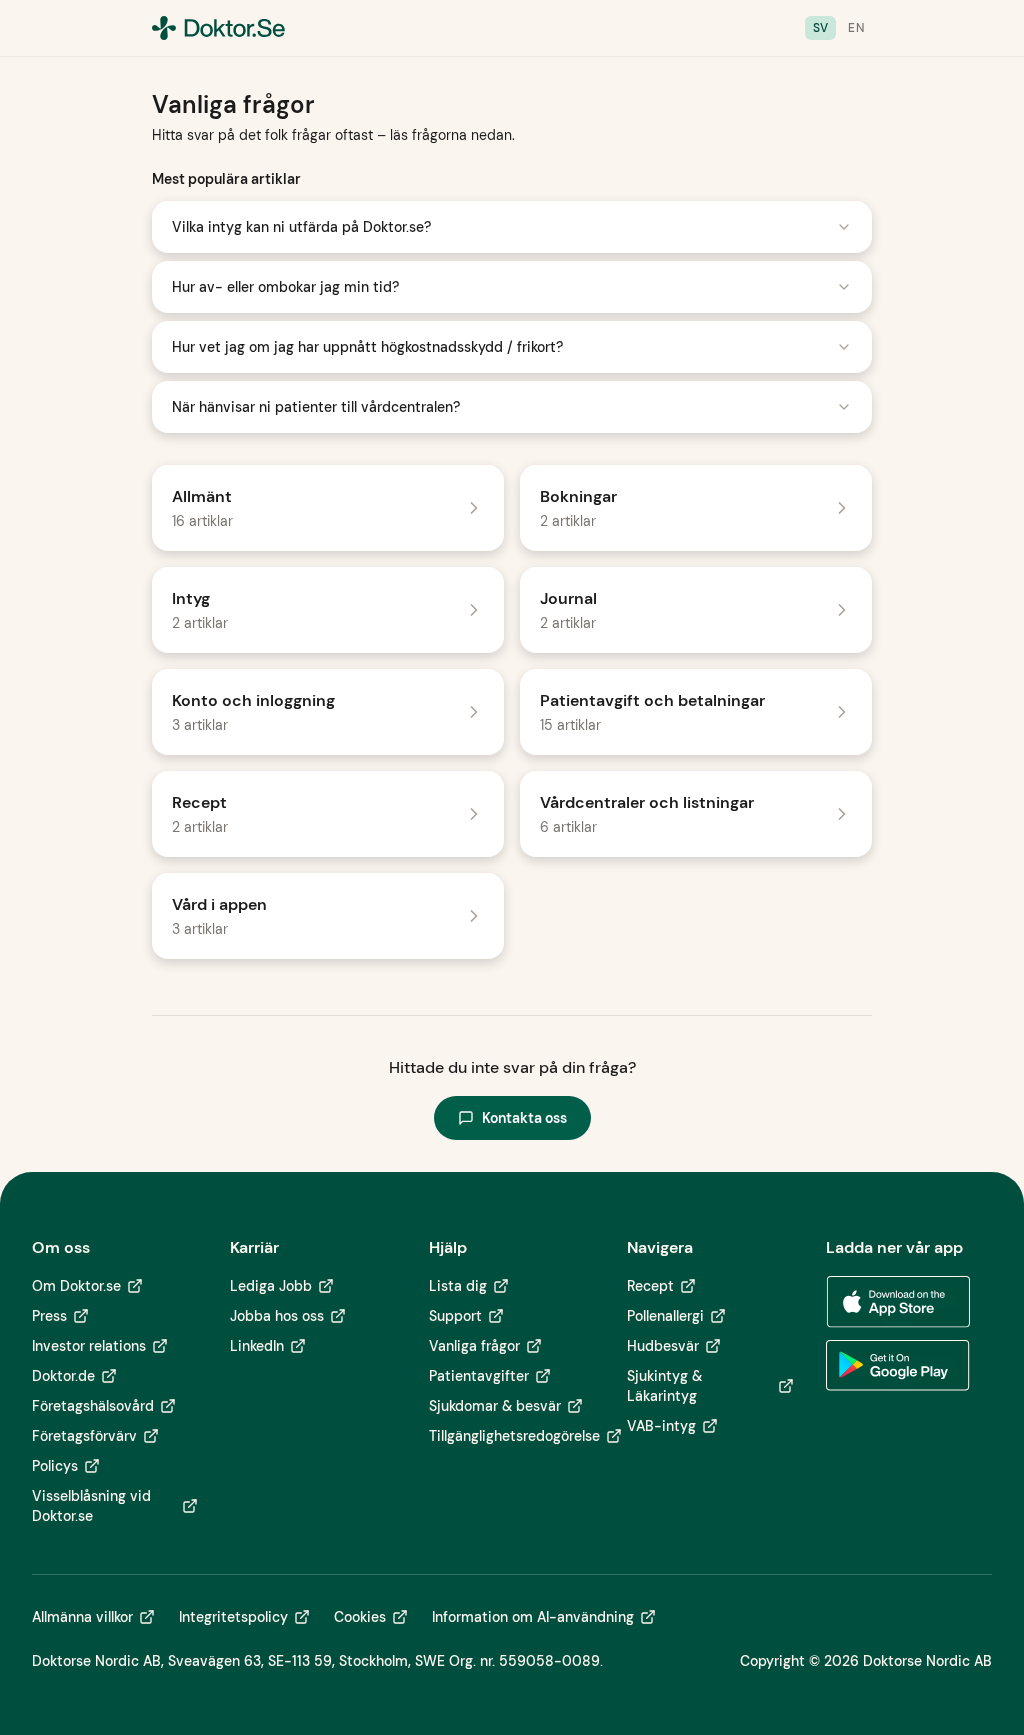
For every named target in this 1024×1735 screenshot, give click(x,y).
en (856, 28)
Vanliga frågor (474, 1346)
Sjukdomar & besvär (495, 1406)
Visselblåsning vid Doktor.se (91, 1506)
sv (821, 28)
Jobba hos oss (277, 1316)
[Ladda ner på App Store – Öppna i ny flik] (898, 1302)
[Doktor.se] (218, 28)
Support (455, 1316)
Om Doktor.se (76, 1286)
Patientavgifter (479, 1376)
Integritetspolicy (233, 1617)
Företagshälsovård (93, 1406)
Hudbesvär (663, 1346)
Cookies (360, 1617)
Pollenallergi (665, 1316)
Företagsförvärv (84, 1436)
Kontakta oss (524, 1118)
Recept (650, 1286)
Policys (55, 1466)
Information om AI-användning (533, 1617)
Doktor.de (63, 1376)
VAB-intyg (661, 1426)
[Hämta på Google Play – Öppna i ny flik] (898, 1366)
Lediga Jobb (271, 1286)
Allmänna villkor (82, 1617)
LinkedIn (257, 1346)
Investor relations (89, 1346)
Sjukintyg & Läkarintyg (664, 1386)
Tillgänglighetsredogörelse (514, 1436)
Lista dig (458, 1286)
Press (49, 1316)
